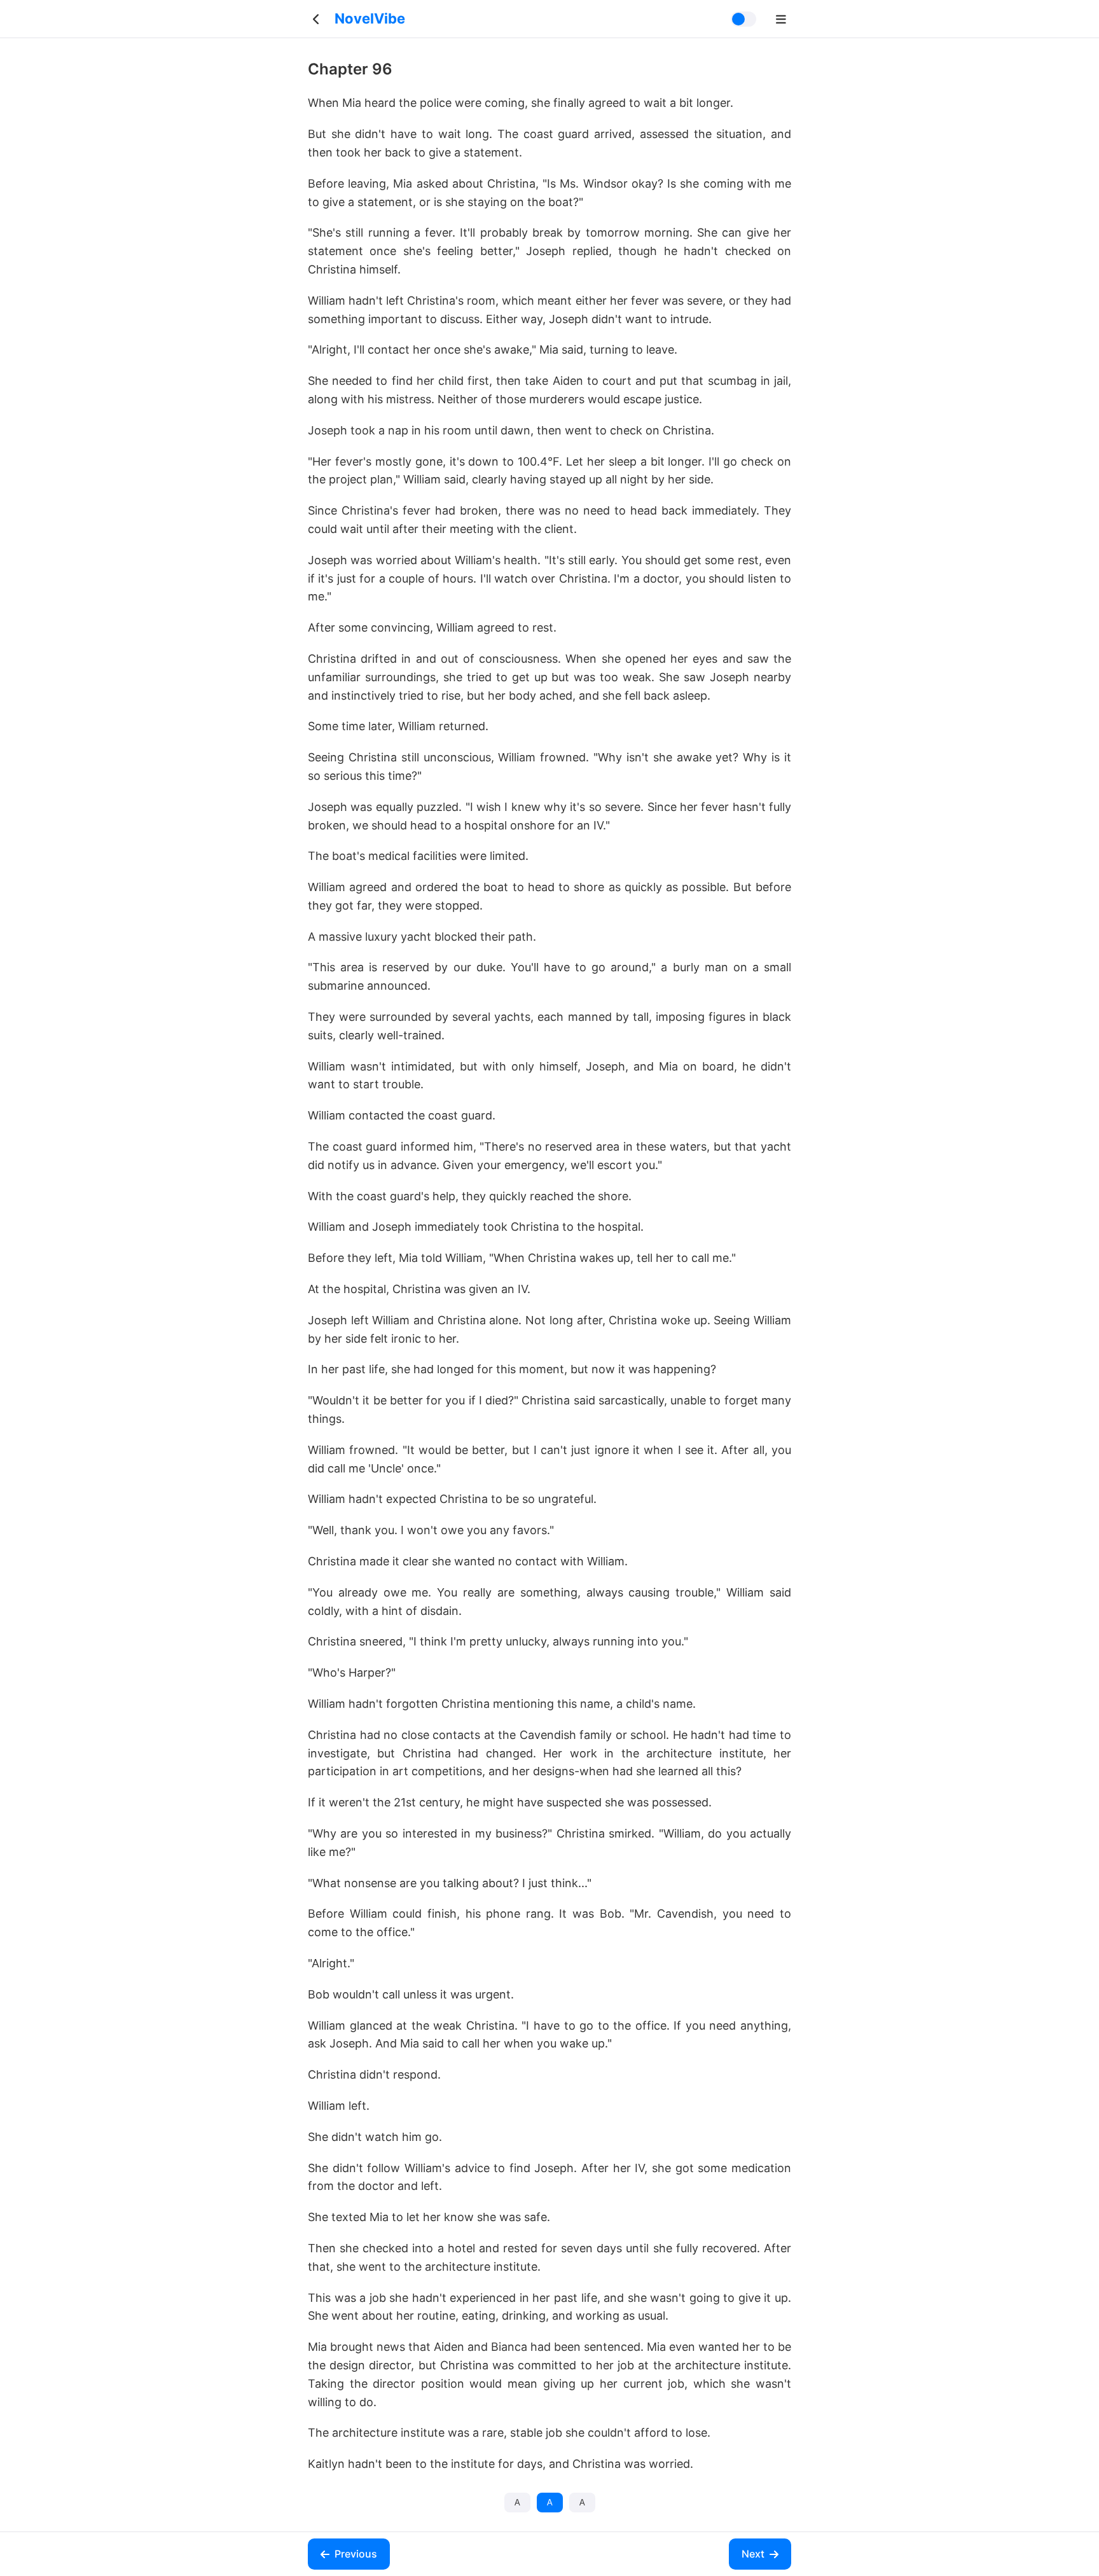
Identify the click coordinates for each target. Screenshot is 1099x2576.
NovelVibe (370, 18)
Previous (356, 2554)
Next (753, 2554)
